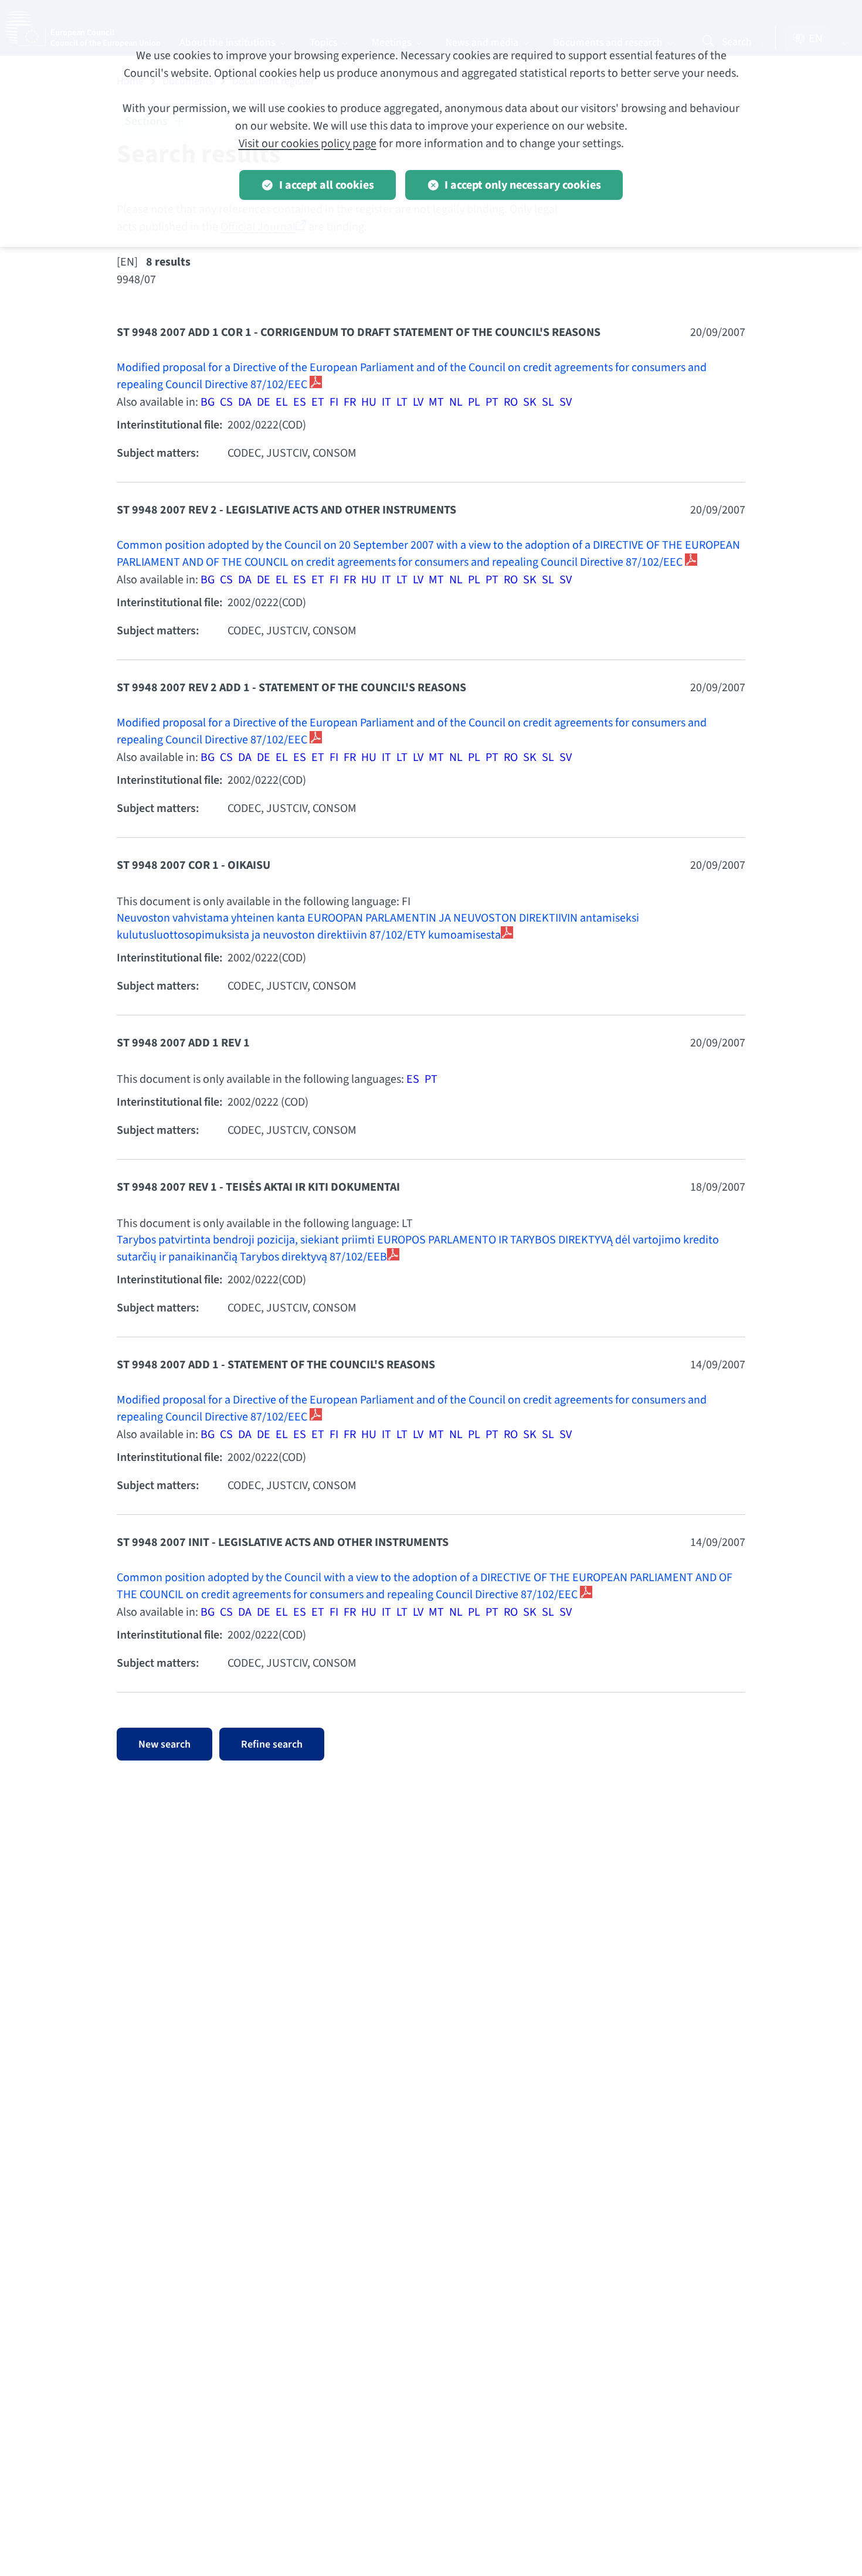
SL (548, 402)
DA (245, 402)
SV (566, 402)
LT (402, 402)
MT (436, 402)
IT (386, 402)
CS (226, 402)
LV (418, 402)
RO (511, 402)
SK (530, 402)
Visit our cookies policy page (308, 144)
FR (350, 402)
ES (300, 402)
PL (474, 402)
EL (282, 402)
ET (318, 402)
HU (369, 402)
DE (264, 402)
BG (208, 402)
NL (456, 402)
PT (492, 402)
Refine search (272, 1744)
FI (334, 402)
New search (164, 1744)
